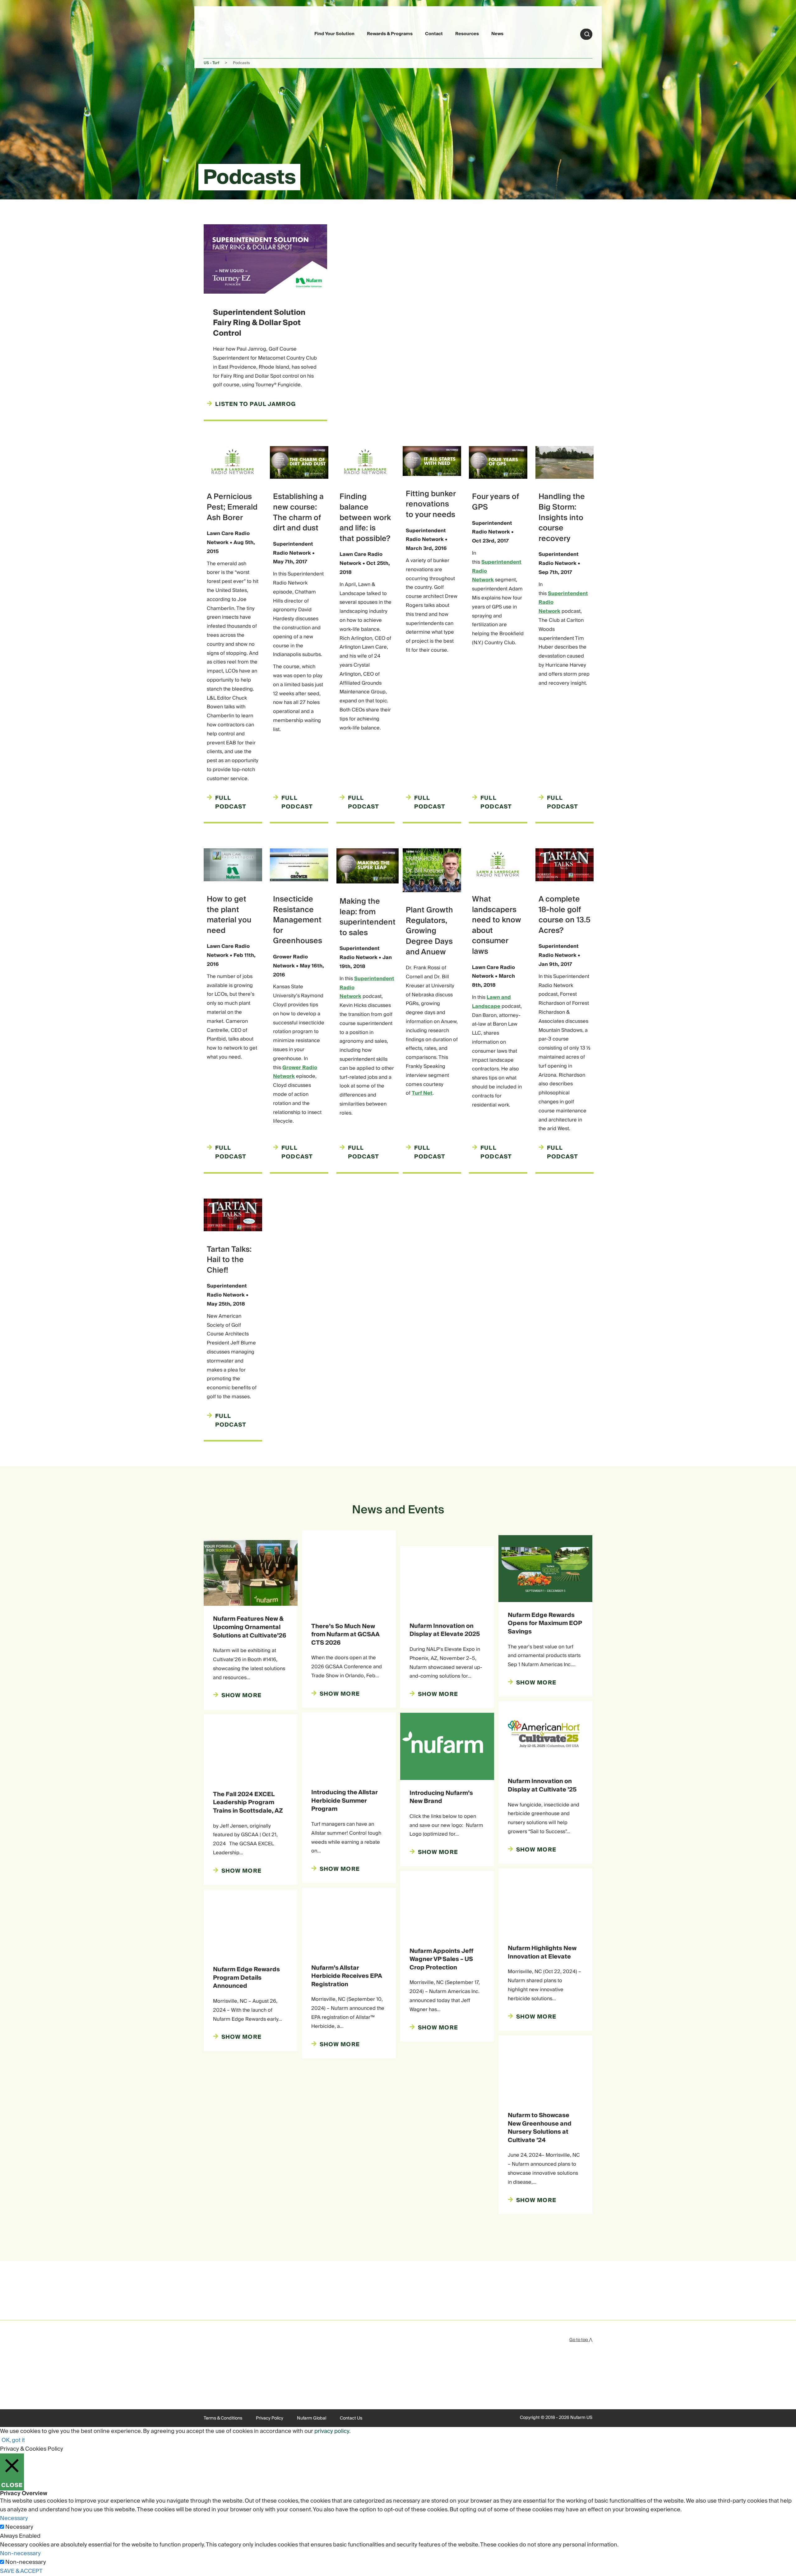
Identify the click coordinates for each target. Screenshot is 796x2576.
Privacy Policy (270, 2418)
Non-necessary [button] (20, 2553)
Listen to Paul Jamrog (255, 404)
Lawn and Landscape (491, 1002)
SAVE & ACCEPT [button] (21, 2571)
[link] (218, 33)
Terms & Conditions (223, 2418)
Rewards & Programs (390, 34)
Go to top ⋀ (581, 2340)
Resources (467, 34)
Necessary (19, 2527)
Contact (434, 34)
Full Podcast (231, 803)
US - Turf (211, 63)
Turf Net (422, 1093)
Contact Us (351, 2418)
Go (587, 34)
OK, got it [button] (13, 2440)
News (497, 34)
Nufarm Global (312, 2418)
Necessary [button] (14, 2518)
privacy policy (332, 2431)
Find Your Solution (334, 34)
